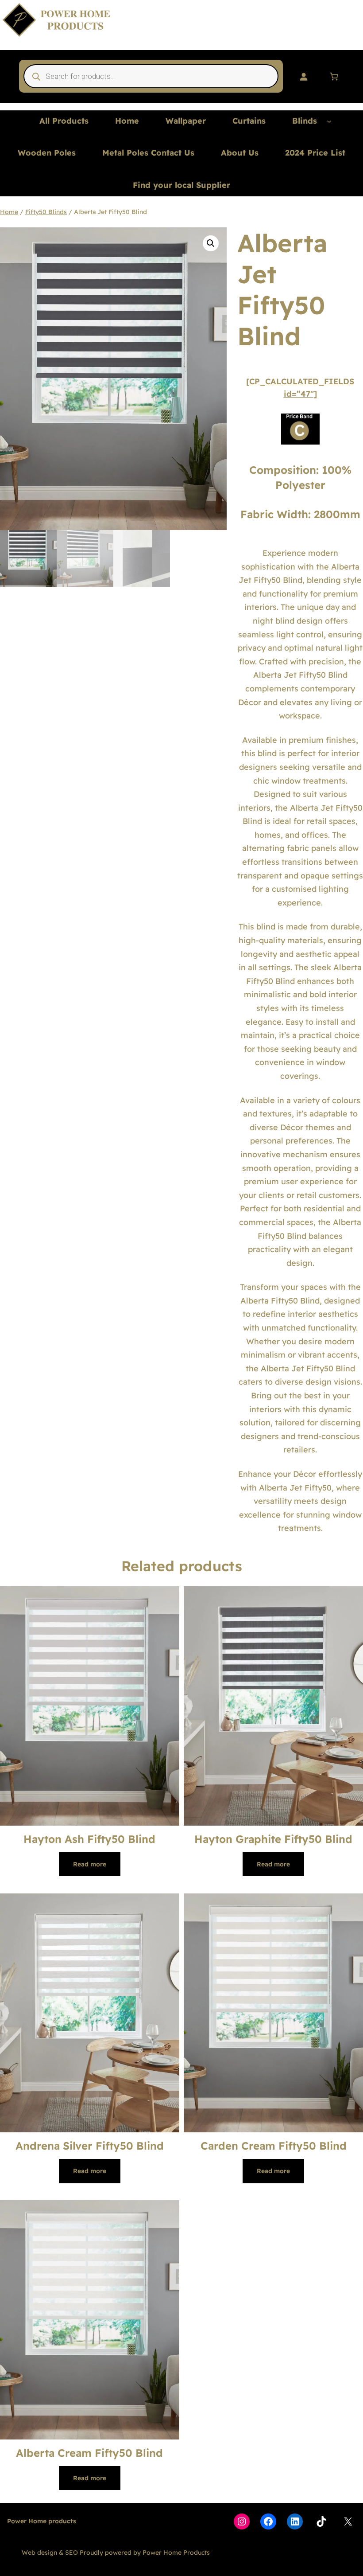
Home (9, 212)
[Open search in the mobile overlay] (151, 76)
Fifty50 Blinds (46, 212)
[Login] (303, 76)
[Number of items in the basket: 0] (334, 76)
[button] (211, 243)
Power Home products (42, 2521)
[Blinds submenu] (329, 121)
